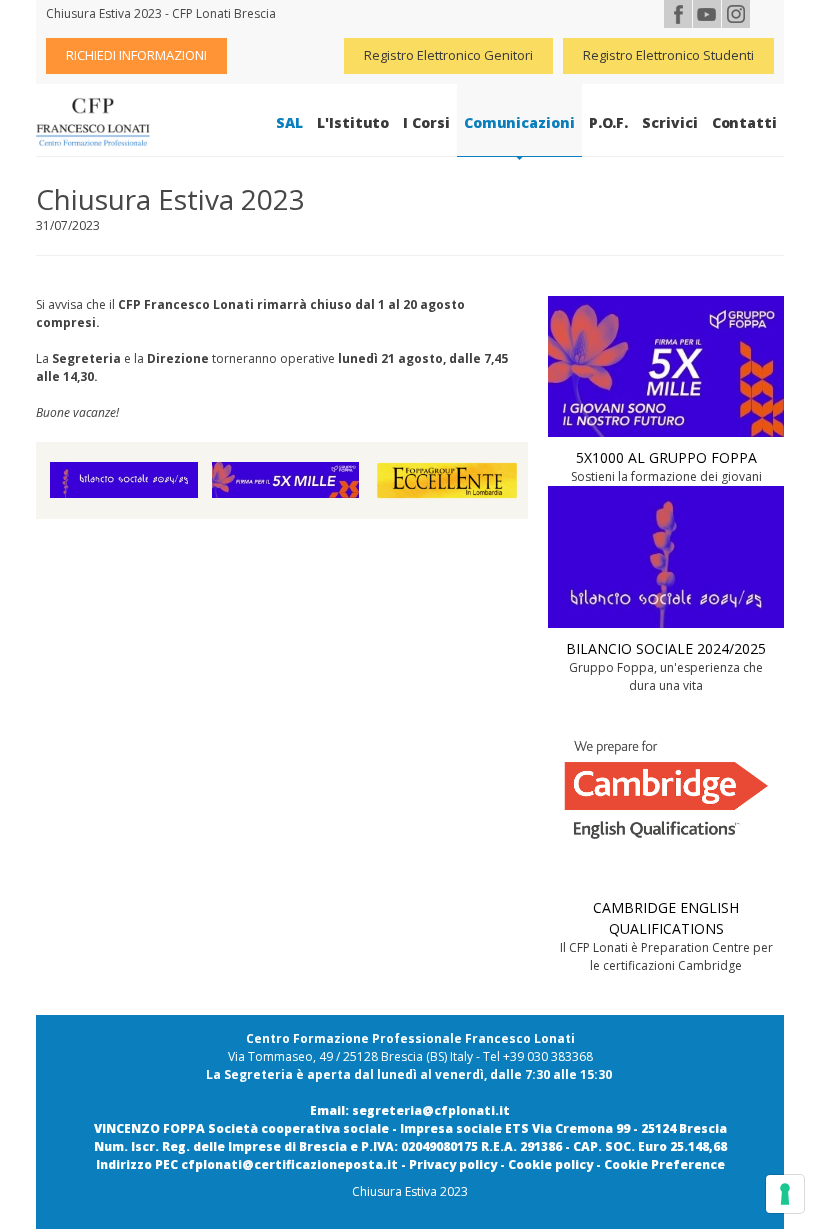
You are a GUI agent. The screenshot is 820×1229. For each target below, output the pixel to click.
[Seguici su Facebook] (678, 14)
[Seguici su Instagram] (736, 14)
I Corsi (426, 122)
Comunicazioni (519, 122)
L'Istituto (353, 122)
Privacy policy (453, 1164)
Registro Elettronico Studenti (668, 55)
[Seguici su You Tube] (707, 14)
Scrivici (669, 122)
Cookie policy (550, 1164)
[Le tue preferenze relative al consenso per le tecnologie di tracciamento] (785, 1194)
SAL (289, 122)
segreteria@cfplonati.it (431, 1110)
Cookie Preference (664, 1164)
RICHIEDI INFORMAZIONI (136, 55)
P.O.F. (609, 122)
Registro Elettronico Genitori (448, 55)
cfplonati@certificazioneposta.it (289, 1164)
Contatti (744, 122)
